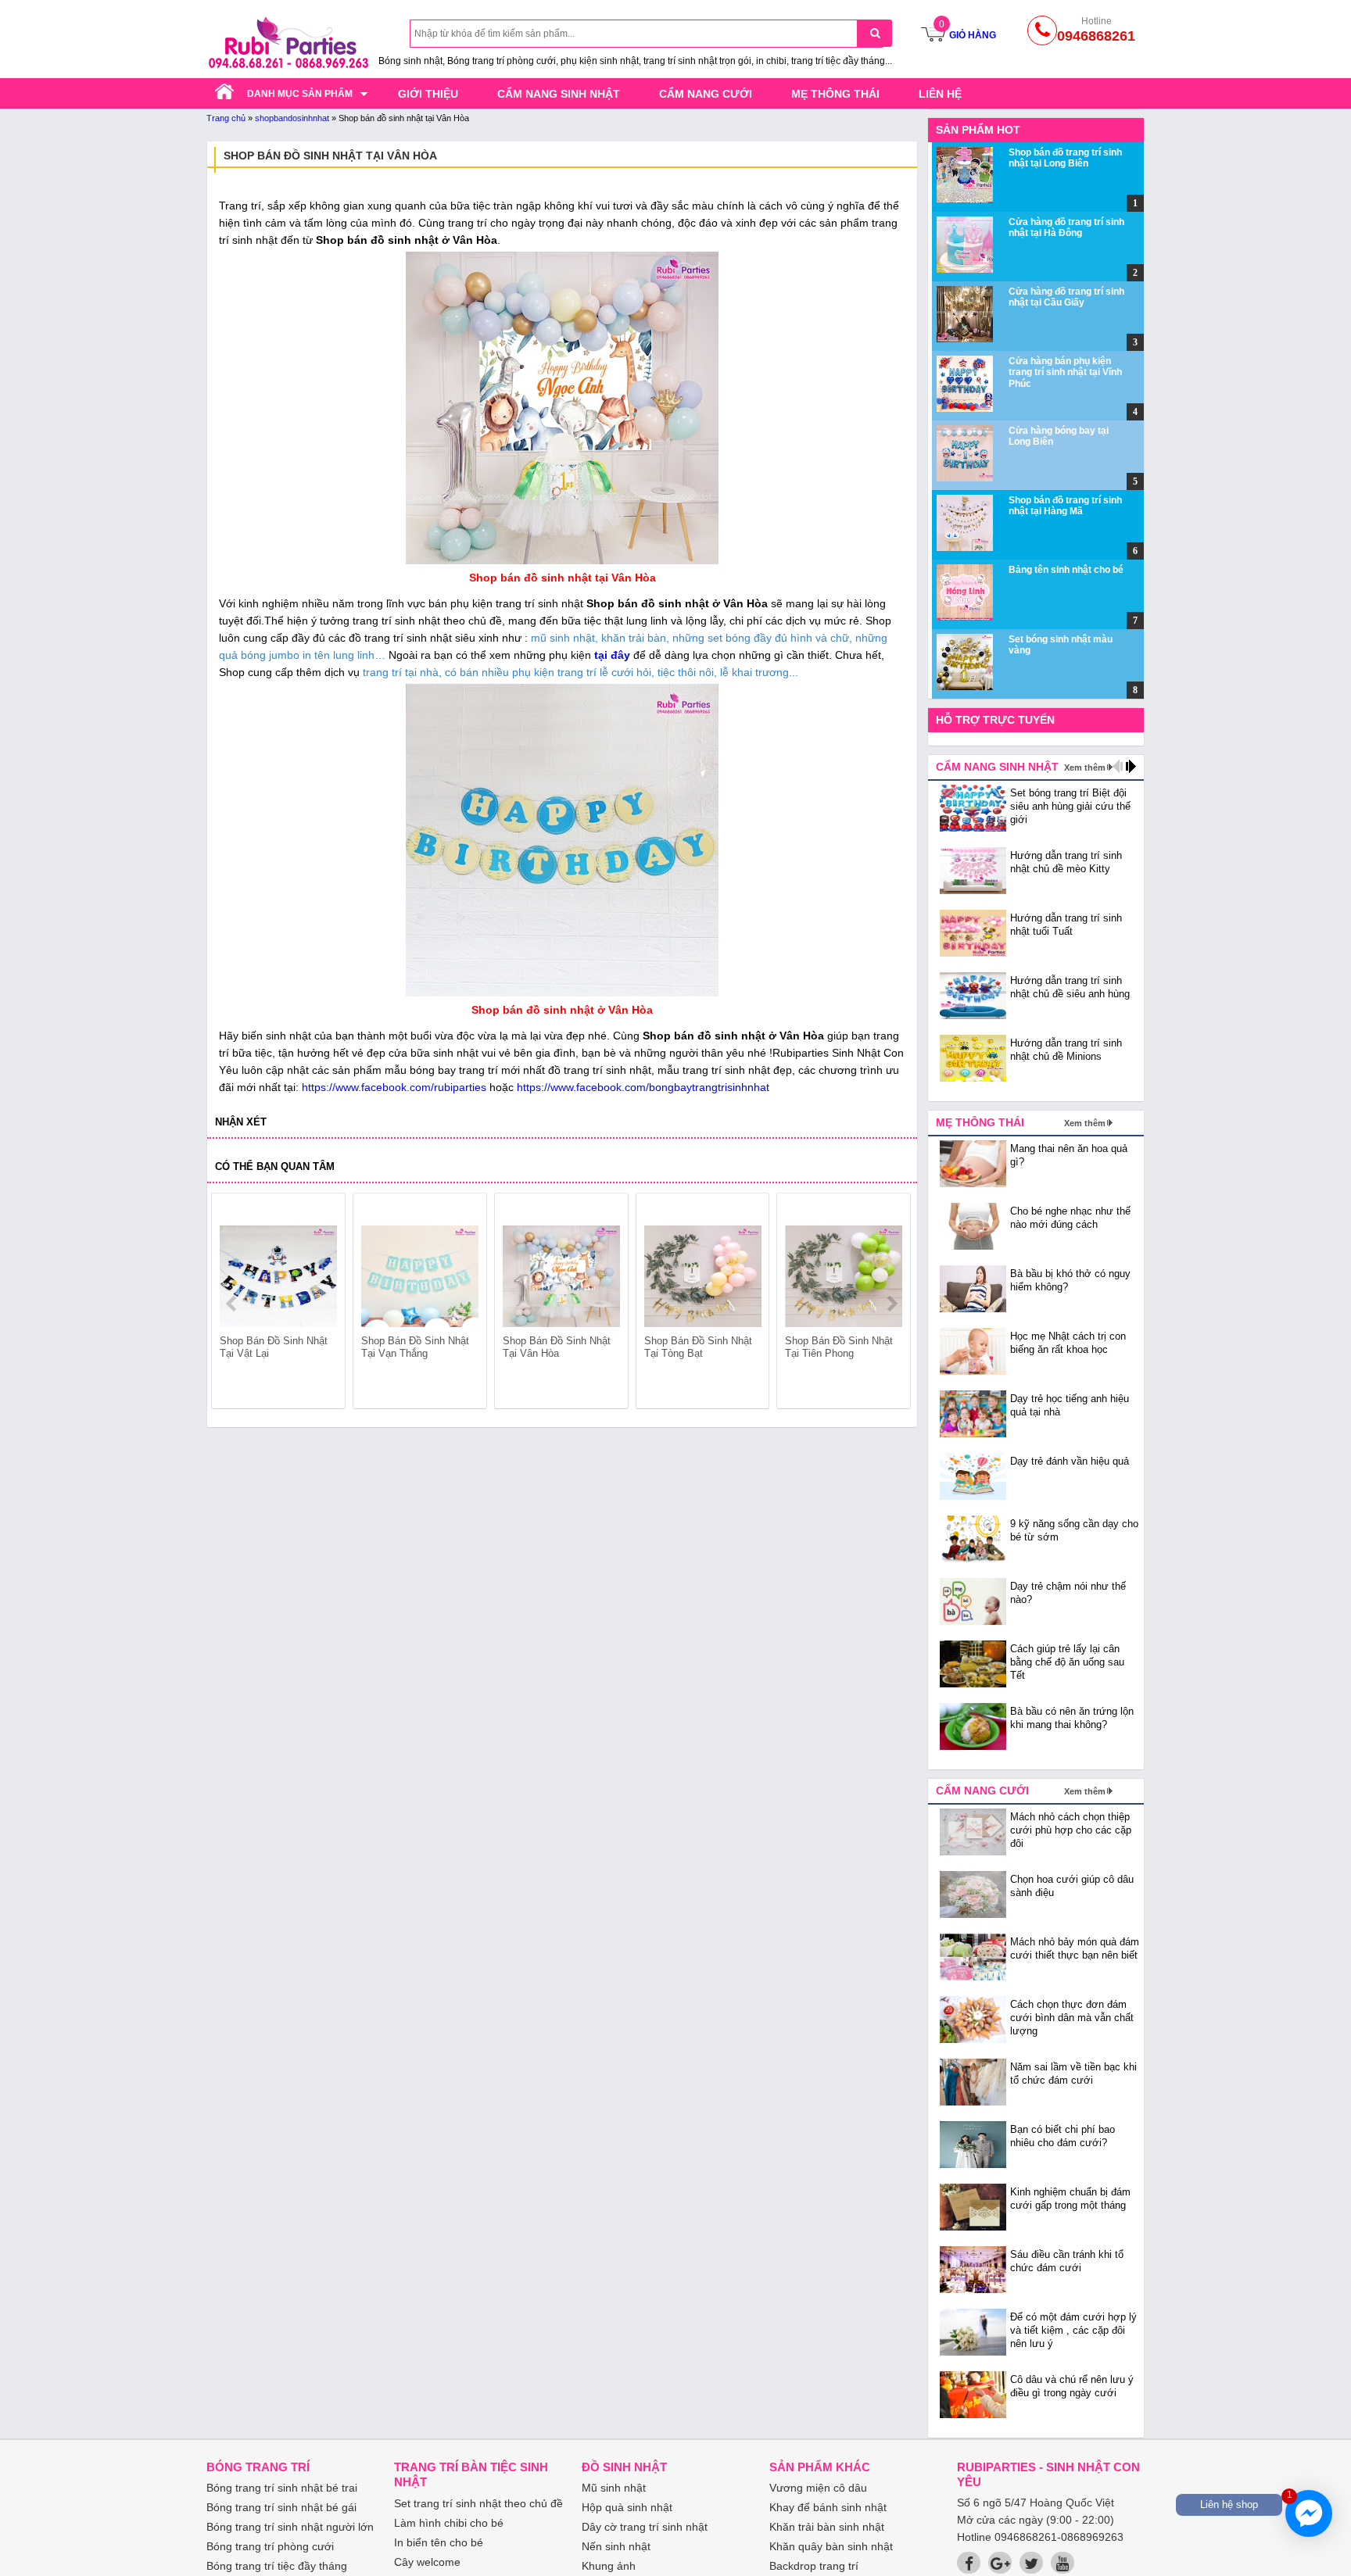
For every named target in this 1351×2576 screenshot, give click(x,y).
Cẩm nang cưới (706, 94)
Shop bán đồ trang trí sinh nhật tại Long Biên (1065, 158)
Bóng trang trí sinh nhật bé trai (282, 2488)
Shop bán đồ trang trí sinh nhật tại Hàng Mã (1065, 506)
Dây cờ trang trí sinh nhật (645, 2527)
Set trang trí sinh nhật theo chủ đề (478, 2503)
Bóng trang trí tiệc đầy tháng (277, 2566)
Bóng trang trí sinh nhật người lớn (290, 2527)
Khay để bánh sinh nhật (828, 2507)
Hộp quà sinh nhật (627, 2507)
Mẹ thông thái (835, 94)
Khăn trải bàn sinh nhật (827, 2527)
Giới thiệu (428, 94)
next (892, 1304)
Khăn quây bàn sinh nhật (831, 2546)
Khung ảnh (609, 2566)
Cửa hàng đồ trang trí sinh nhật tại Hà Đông (1066, 227)
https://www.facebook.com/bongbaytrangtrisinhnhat (643, 1087)
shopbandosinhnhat (292, 118)
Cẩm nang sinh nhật (559, 94)
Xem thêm (1085, 767)
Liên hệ (940, 94)
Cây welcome (427, 2562)
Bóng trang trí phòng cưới (270, 2546)
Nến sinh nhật (616, 2546)
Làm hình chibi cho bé (449, 2523)
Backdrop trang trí (814, 2566)
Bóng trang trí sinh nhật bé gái (281, 2507)
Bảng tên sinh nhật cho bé (1066, 570)
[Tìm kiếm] (874, 33)
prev (233, 1304)
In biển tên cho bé (439, 2542)
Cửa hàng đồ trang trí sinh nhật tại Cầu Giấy (1066, 297)
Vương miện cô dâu (818, 2488)
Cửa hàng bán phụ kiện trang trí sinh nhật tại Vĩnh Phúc (1065, 372)
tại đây (612, 655)
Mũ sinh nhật (614, 2488)
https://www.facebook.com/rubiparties (394, 1087)
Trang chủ (226, 118)
